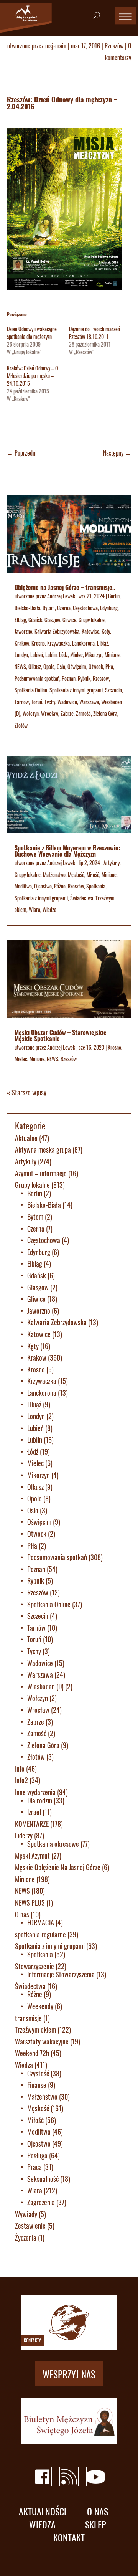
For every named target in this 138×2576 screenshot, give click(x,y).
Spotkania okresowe (53, 1844)
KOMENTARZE (32, 1824)
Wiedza (49, 909)
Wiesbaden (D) (45, 1686)
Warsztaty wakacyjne (42, 2041)
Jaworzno (23, 631)
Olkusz (35, 666)
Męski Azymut (32, 1856)
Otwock (96, 666)
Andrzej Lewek (61, 596)
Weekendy (40, 2006)
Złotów (21, 725)
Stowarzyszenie (34, 1966)
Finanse (37, 2085)
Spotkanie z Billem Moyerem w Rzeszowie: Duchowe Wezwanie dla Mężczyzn (67, 851)
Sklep (96, 2524)
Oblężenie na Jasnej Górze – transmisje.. (65, 587)
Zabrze (67, 713)
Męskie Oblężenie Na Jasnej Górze (58, 1867)
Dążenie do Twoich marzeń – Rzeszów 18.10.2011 (96, 333)
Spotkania (96, 886)
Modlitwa (23, 886)
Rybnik (84, 678)
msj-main (56, 46)
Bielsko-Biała (27, 608)
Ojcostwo (43, 886)
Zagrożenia (41, 2202)
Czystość (38, 2073)
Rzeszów (114, 46)
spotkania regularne (40, 1934)
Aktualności (43, 2511)
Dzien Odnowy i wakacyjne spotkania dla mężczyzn (32, 333)
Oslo (61, 666)
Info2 (21, 1780)
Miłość (93, 874)
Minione (112, 655)
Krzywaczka (58, 643)
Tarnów (22, 702)
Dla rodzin (40, 1800)
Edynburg (109, 608)
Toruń (37, 702)
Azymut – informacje (41, 1173)
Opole (49, 666)
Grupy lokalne (92, 620)
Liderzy (24, 1835)
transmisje (28, 2018)
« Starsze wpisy (27, 1092)
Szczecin (113, 690)
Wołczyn (31, 713)
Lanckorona (83, 643)
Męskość (76, 874)
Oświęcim (77, 666)
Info (20, 1769)
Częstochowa (85, 608)
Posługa (37, 2155)
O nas (22, 1914)
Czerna (64, 608)
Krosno (38, 643)
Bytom (49, 608)
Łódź (63, 655)
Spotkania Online (31, 690)
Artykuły (112, 863)
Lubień (37, 655)
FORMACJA (41, 1922)
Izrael (34, 1812)
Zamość (83, 713)
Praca (34, 2167)
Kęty (106, 631)
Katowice (90, 631)
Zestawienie (30, 2226)
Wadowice (67, 702)
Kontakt (69, 2537)
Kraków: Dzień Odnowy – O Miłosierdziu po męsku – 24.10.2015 (33, 376)
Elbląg (20, 620)
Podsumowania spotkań (37, 678)
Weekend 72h (32, 2053)
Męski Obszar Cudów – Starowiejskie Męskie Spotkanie (61, 1035)
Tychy (50, 702)
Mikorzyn (94, 655)
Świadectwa (82, 898)
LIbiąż (103, 643)
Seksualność (43, 2179)
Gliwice (69, 620)
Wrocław (50, 713)
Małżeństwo (54, 874)
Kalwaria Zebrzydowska (57, 631)
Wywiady (26, 2214)
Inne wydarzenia (35, 1792)
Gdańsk (35, 620)
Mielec (76, 655)
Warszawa (89, 702)
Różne (60, 886)
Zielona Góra (105, 713)
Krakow (22, 643)
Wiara (34, 909)
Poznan (69, 678)
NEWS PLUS (30, 1902)
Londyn (21, 655)
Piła (109, 666)
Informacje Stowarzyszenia (61, 1974)
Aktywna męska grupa (43, 1149)
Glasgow (52, 620)
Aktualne (26, 1138)
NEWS (20, 666)
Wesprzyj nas (69, 2374)
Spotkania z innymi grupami (76, 690)
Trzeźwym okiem (35, 2029)
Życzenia (26, 2237)
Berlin (114, 596)
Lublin (51, 655)
